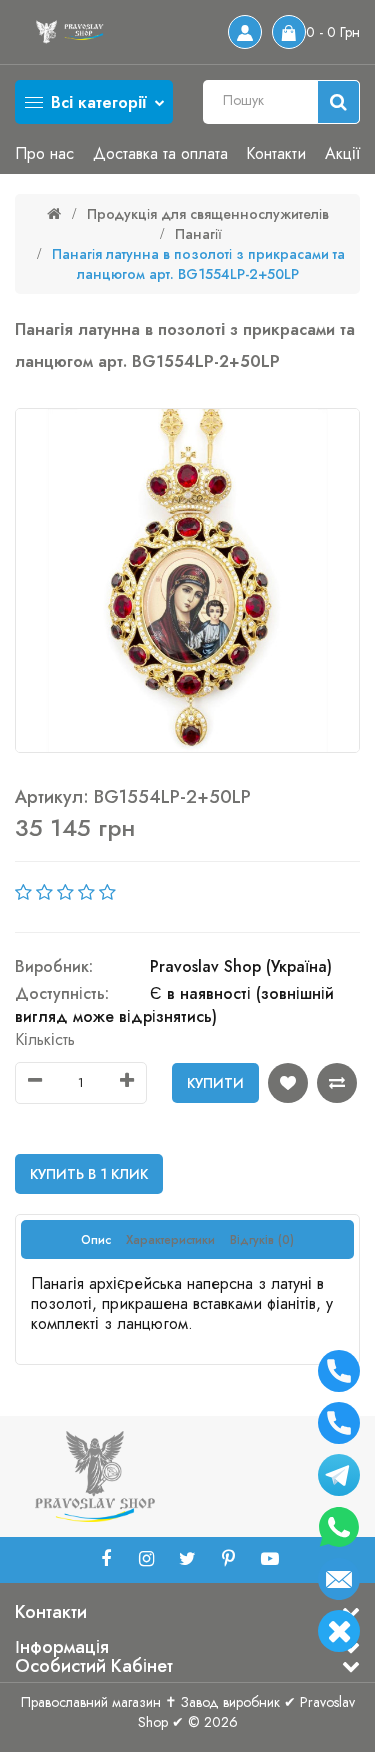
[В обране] (288, 1083)
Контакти (276, 153)
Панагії (198, 234)
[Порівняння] (337, 1083)
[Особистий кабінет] (245, 32)
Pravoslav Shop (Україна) (241, 966)
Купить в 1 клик (89, 1174)
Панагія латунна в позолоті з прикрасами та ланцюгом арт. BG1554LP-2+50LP (198, 264)
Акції (342, 153)
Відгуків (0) (262, 1240)
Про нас (44, 153)
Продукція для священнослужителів (208, 214)
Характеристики (170, 1240)
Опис (96, 1240)
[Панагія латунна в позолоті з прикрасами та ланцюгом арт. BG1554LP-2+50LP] (187, 580)
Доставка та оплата (160, 153)
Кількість (45, 1039)
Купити (215, 1083)
